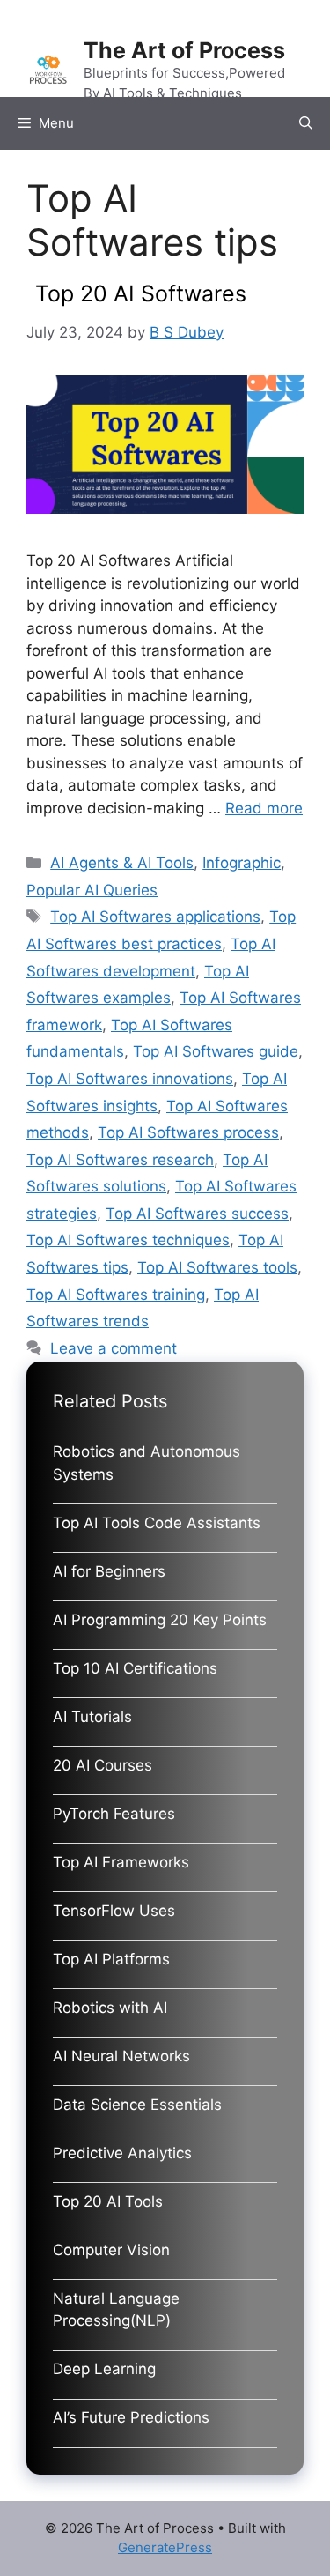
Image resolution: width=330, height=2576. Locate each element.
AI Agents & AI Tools (122, 863)
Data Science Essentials (137, 2105)
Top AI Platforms (111, 1959)
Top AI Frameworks (121, 1862)
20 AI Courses (103, 1765)
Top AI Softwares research (120, 1160)
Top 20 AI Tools (108, 2201)
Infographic (242, 863)
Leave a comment (114, 1348)
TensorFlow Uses (114, 1911)
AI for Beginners (109, 1571)
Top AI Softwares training (116, 1295)
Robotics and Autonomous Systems (147, 1463)
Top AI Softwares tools (217, 1267)
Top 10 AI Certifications (135, 1668)
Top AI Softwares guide (216, 1051)
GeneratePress (165, 2547)
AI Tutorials (92, 1717)
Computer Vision (111, 2250)
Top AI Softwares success (197, 1214)
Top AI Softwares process (188, 1132)
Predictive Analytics (122, 2153)
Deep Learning (104, 2369)
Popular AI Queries (92, 890)
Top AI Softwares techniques (128, 1240)
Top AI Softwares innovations (130, 1079)
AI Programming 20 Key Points (160, 1620)
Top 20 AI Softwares (141, 293)
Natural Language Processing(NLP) (116, 2310)
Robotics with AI (110, 2008)
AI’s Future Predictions (131, 2417)
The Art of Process (184, 50)
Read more (264, 808)
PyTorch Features (114, 1814)
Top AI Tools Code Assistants (157, 1523)
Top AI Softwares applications (155, 917)
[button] (306, 123)
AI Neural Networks (121, 2056)
